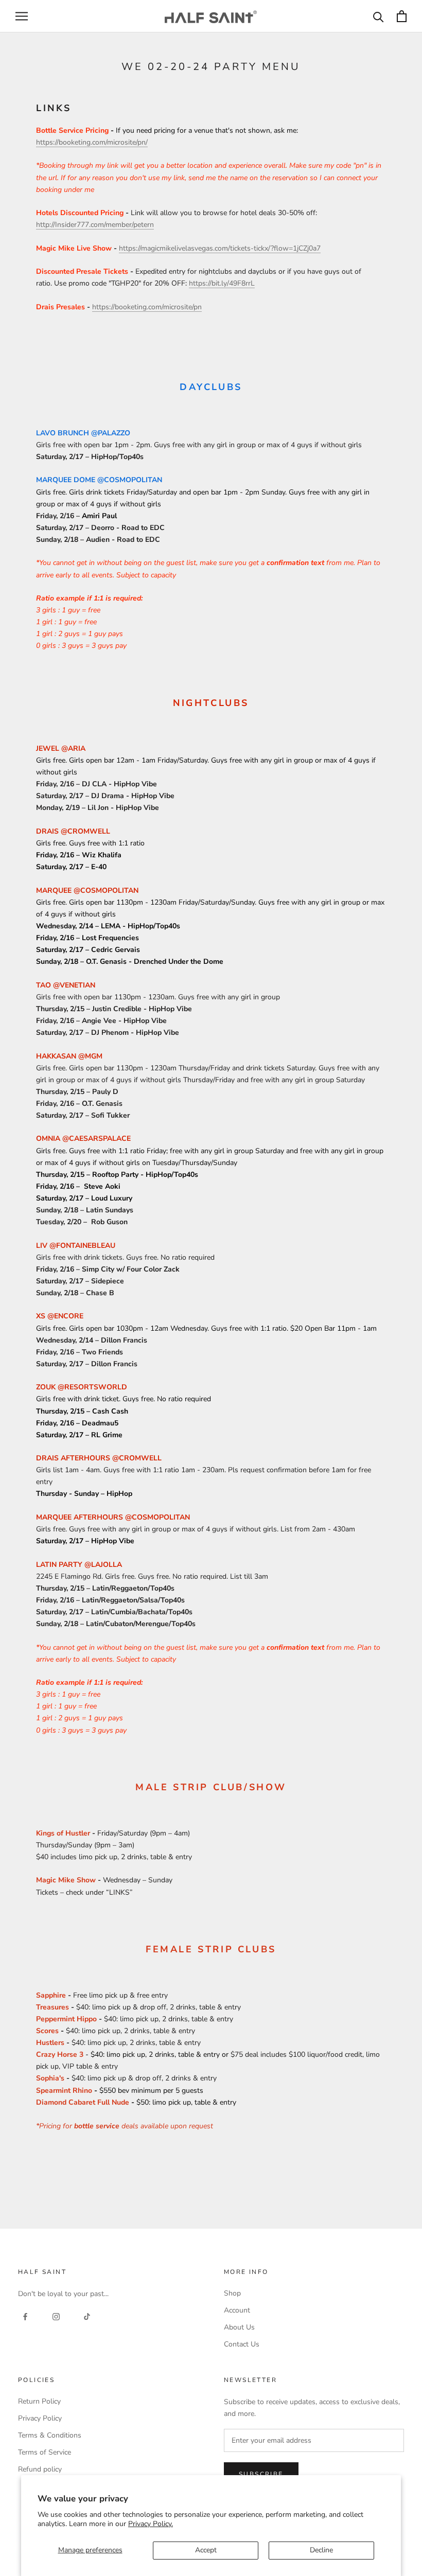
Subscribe (261, 2474)
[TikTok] (87, 2316)
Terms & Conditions (50, 2435)
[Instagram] (56, 2316)
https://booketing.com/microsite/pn (147, 307)
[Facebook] (25, 2316)
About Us (239, 2327)
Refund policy (40, 2469)
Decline (321, 2550)
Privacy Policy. (151, 2524)
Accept (206, 2550)
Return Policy (39, 2401)
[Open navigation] (22, 16)
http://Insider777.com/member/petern (95, 225)
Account (237, 2310)
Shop (232, 2293)
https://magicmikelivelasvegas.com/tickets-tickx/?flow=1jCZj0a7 (220, 248)
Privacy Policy (40, 2418)
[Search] (379, 16)
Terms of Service (45, 2452)
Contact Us (242, 2344)
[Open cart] (402, 16)
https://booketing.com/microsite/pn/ (92, 142)
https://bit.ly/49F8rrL (222, 283)
